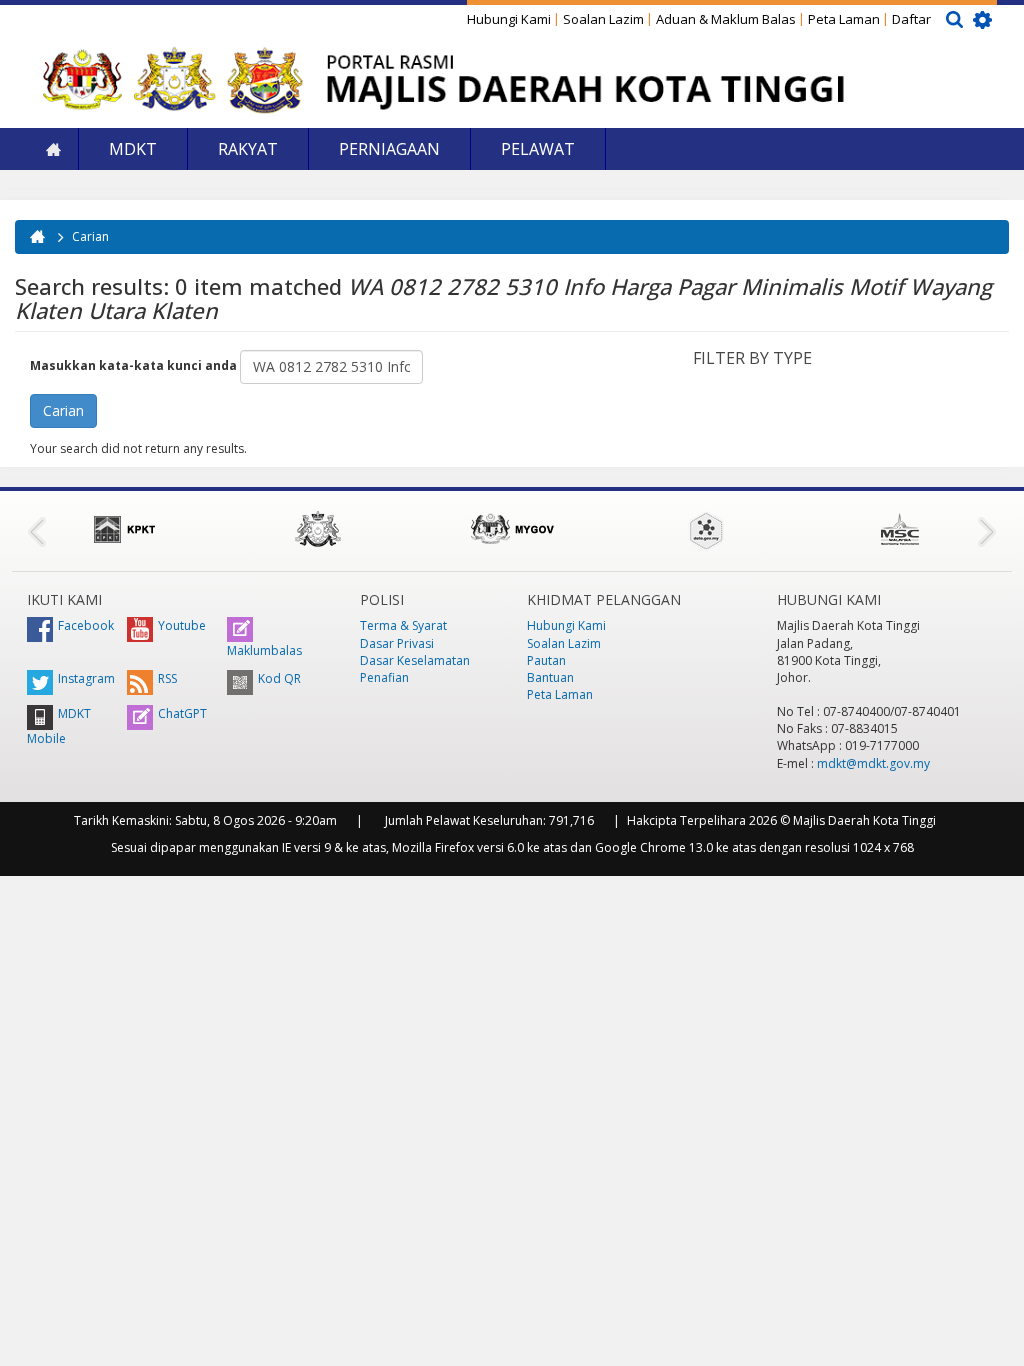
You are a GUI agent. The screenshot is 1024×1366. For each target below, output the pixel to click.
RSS (167, 678)
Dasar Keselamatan (415, 660)
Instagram (86, 678)
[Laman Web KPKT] (124, 529)
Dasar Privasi (397, 643)
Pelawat (538, 149)
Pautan (546, 660)
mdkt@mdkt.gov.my (873, 763)
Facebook (86, 625)
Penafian (384, 677)
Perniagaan (389, 149)
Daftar (911, 19)
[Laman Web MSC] (900, 529)
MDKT (133, 149)
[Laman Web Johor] (318, 529)
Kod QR (279, 678)
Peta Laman (844, 19)
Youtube (182, 625)
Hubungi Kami (509, 19)
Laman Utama (53, 149)
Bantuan (550, 677)
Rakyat (248, 149)
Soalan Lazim (603, 19)
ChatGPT (182, 713)
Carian (90, 236)
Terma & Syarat (403, 625)
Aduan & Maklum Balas (726, 19)
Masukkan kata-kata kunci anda (135, 365)
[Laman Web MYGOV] (512, 529)
